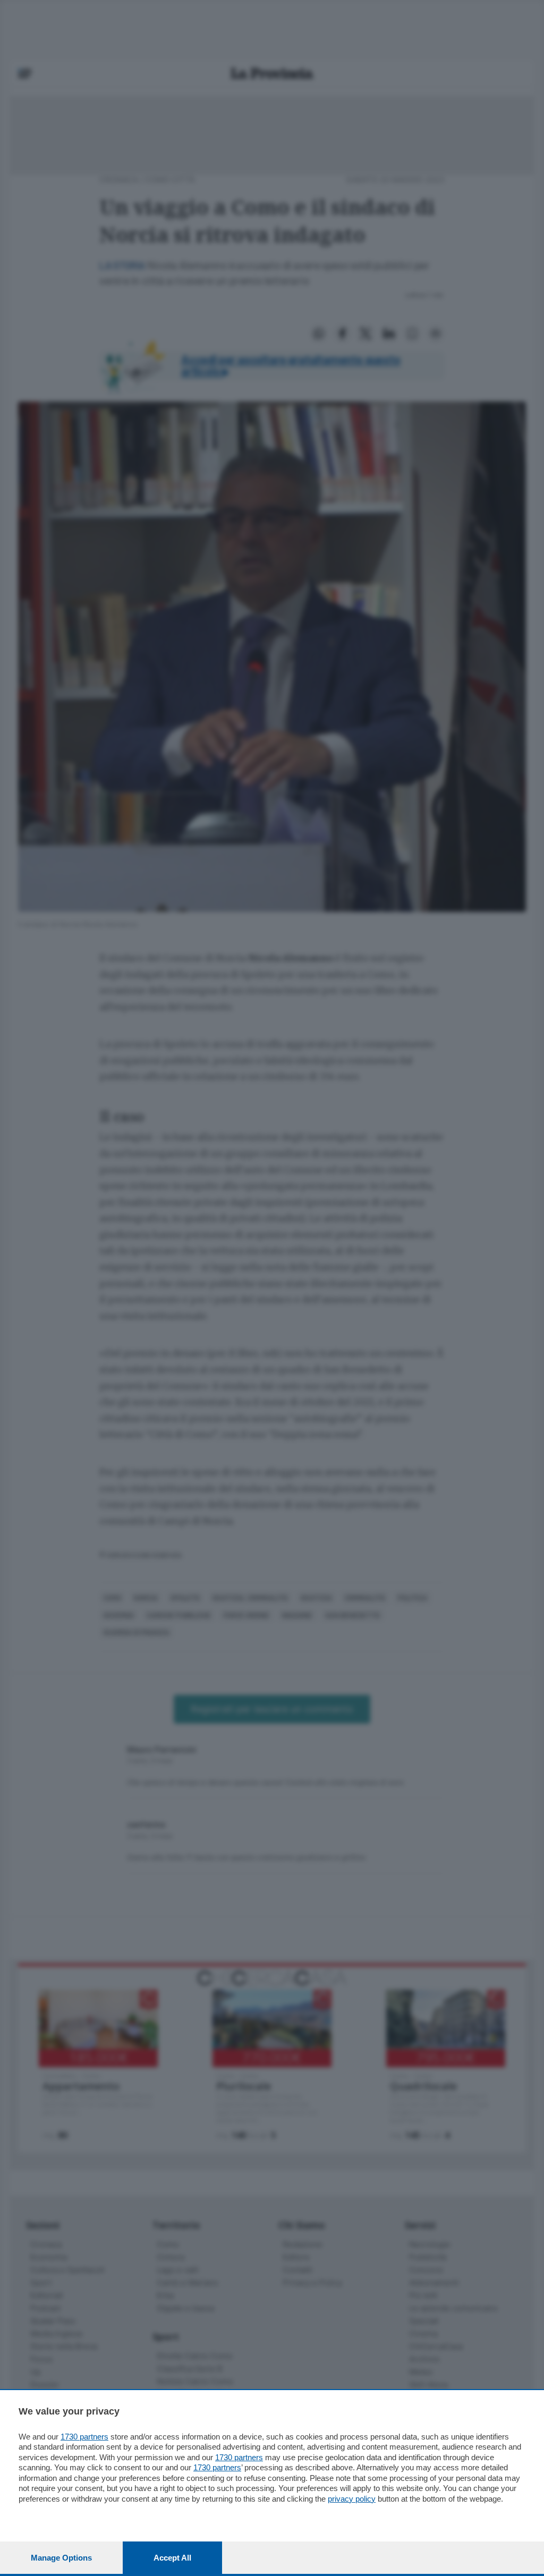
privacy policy (352, 2499)
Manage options (61, 2558)
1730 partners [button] (84, 2437)
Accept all (172, 2558)
